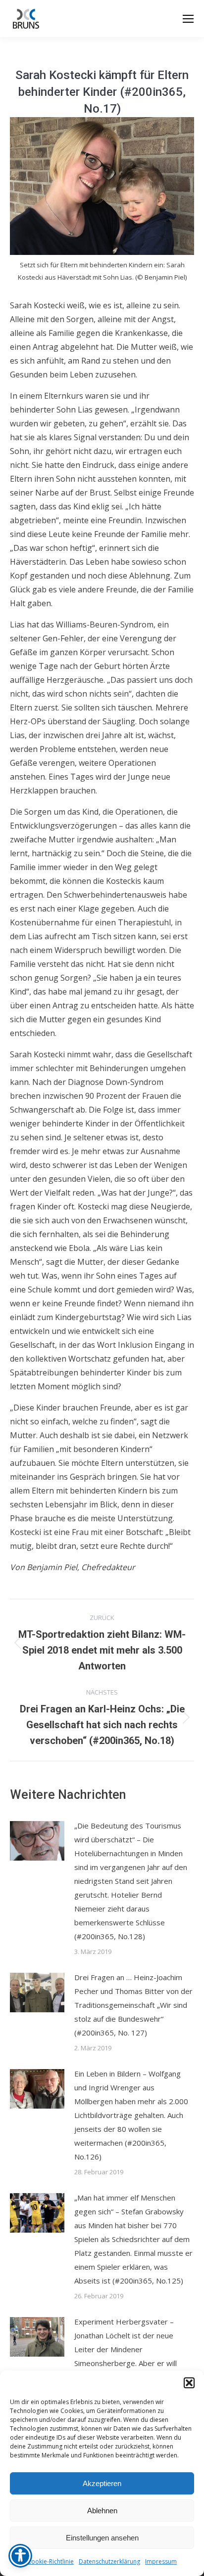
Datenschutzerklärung (109, 2561)
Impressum (161, 2561)
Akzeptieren (102, 2483)
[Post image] (37, 1841)
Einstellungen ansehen (102, 2538)
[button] (189, 2383)
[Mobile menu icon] (188, 19)
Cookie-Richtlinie (51, 2561)
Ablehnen (102, 2511)
